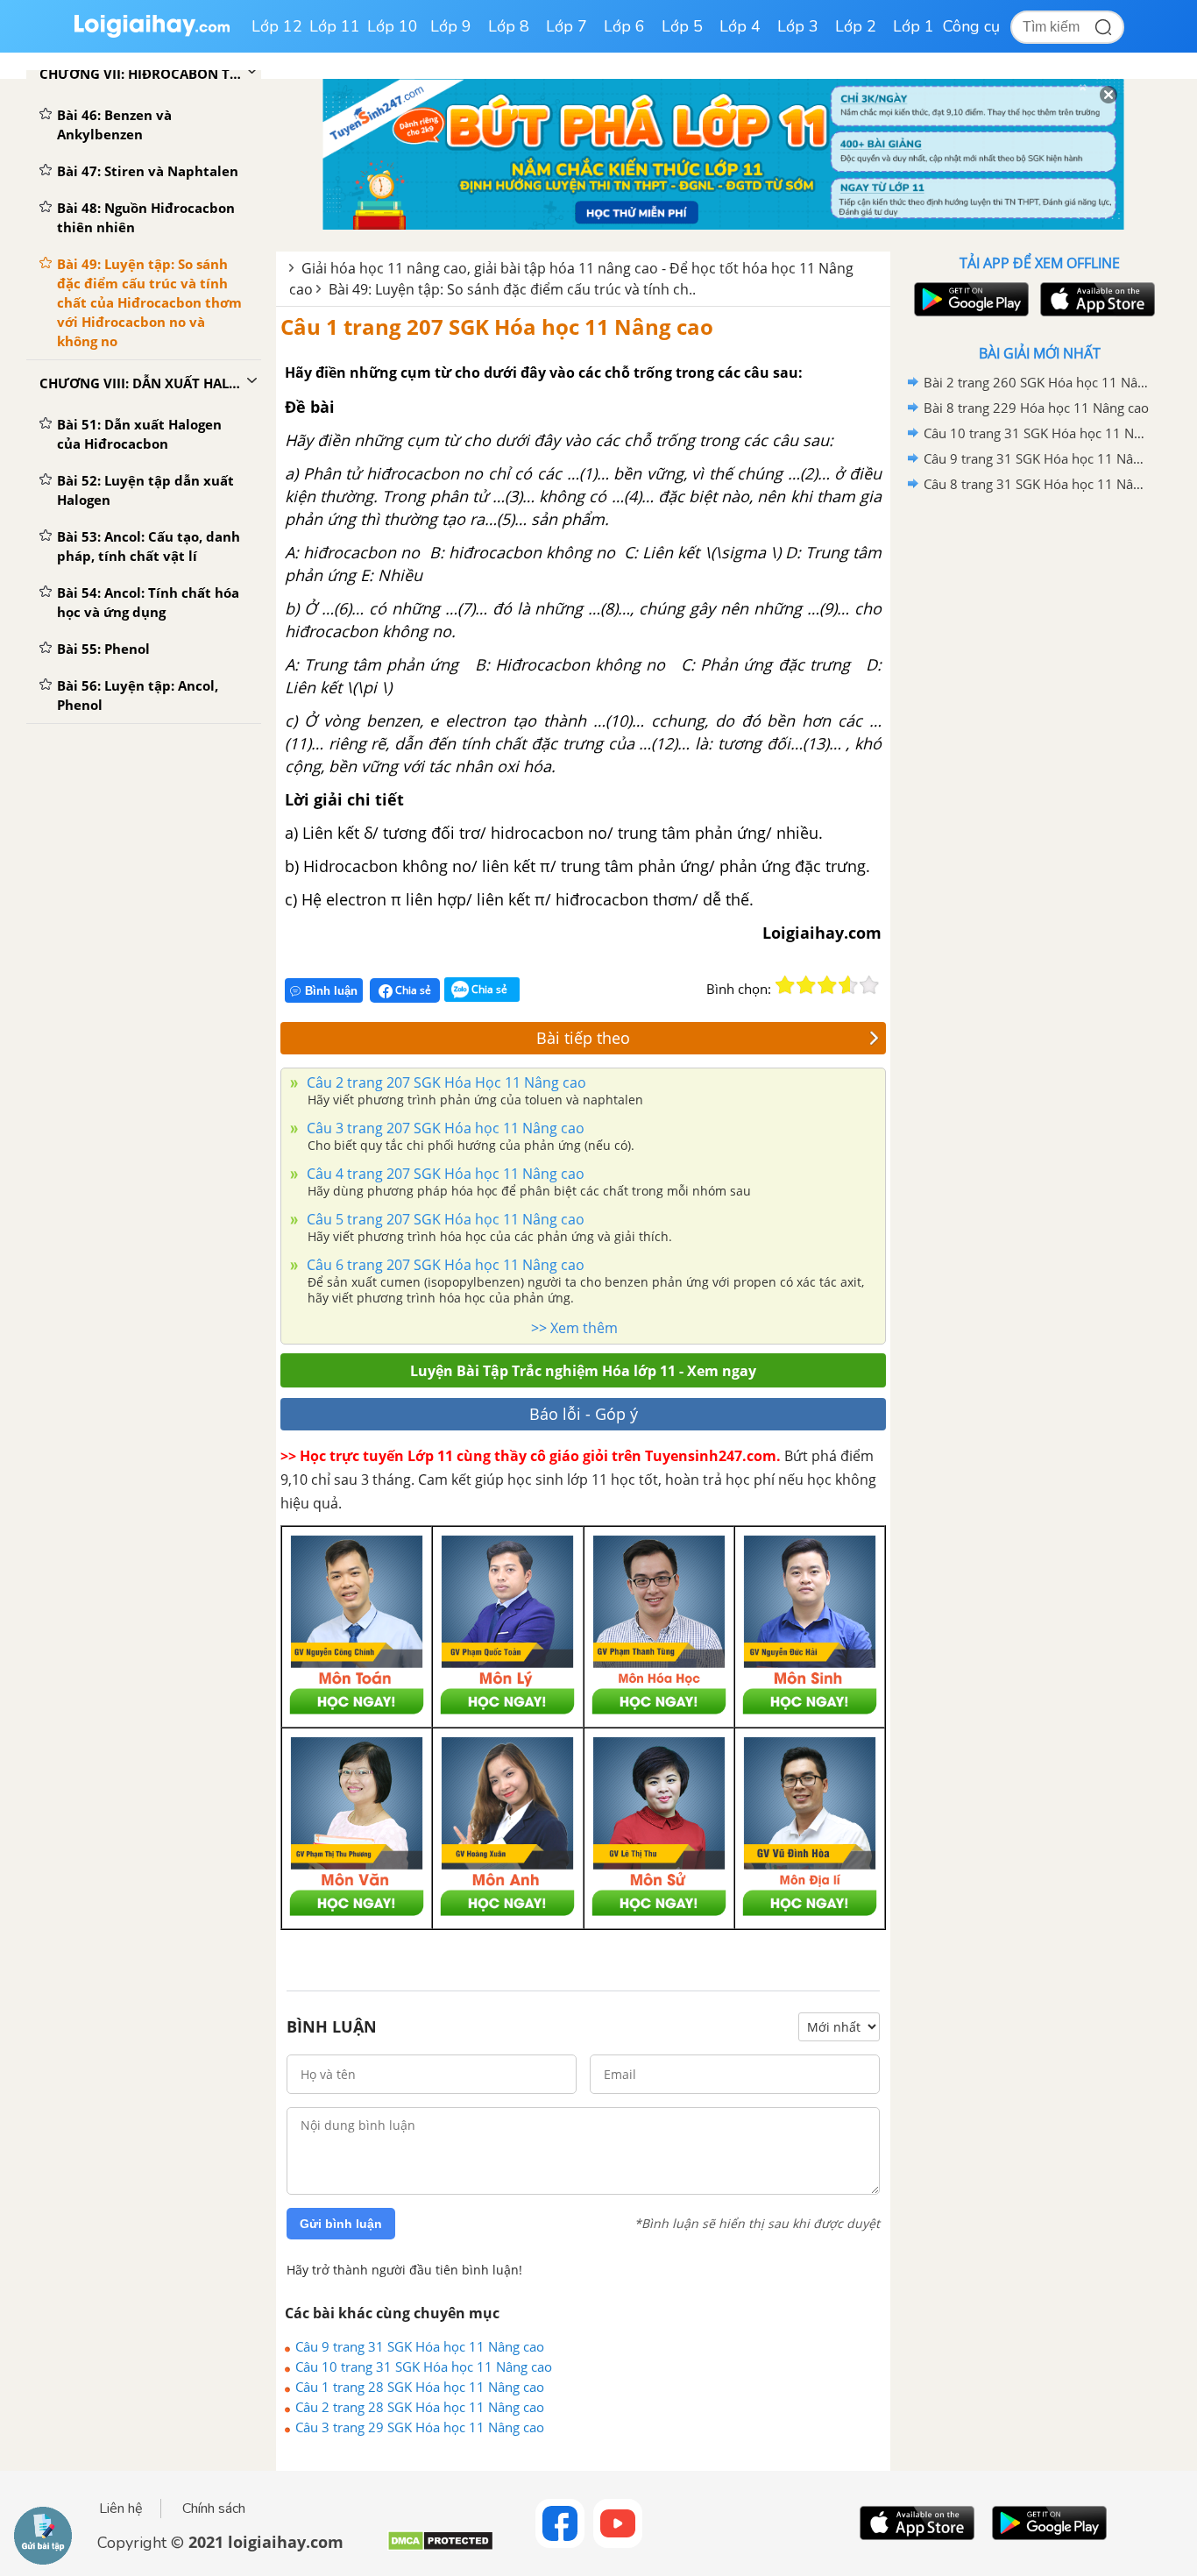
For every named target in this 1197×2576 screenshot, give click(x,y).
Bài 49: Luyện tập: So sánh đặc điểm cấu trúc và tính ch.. (512, 289)
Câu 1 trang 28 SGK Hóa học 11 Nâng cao (420, 2387)
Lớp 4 (740, 26)
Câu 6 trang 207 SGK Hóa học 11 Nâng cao (444, 1265)
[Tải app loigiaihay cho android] (969, 299)
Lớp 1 (914, 26)
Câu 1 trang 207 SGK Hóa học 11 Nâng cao (497, 326)
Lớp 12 (277, 26)
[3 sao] (827, 985)
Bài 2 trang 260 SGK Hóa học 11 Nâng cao (1037, 382)
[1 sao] (785, 985)
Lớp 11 (335, 26)
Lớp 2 (856, 26)
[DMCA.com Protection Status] (440, 2548)
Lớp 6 (624, 26)
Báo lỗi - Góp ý (584, 1414)
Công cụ (971, 26)
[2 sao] (806, 985)
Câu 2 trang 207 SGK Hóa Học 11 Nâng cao (445, 1082)
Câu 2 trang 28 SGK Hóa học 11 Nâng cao (420, 2407)
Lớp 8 (509, 26)
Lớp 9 (451, 26)
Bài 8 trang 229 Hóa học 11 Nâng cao (1036, 408)
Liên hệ (121, 2509)
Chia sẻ (412, 990)
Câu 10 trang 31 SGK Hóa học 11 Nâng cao (424, 2367)
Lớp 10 (393, 26)
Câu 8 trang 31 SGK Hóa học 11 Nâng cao (1037, 484)
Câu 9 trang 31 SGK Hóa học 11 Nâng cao (420, 2346)
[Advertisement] (1039, 776)
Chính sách (214, 2509)
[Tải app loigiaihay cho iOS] (1095, 299)
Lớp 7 (567, 26)
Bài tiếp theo (583, 1038)
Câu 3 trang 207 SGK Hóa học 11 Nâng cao (444, 1128)
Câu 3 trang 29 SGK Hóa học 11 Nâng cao (420, 2427)
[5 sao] (869, 985)
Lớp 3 (798, 26)
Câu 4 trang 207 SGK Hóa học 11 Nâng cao (444, 1174)
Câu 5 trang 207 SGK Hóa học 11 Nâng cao (444, 1219)
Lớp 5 (682, 26)
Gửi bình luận (341, 2224)
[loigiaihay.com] (152, 34)
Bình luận (331, 991)
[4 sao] (848, 985)
